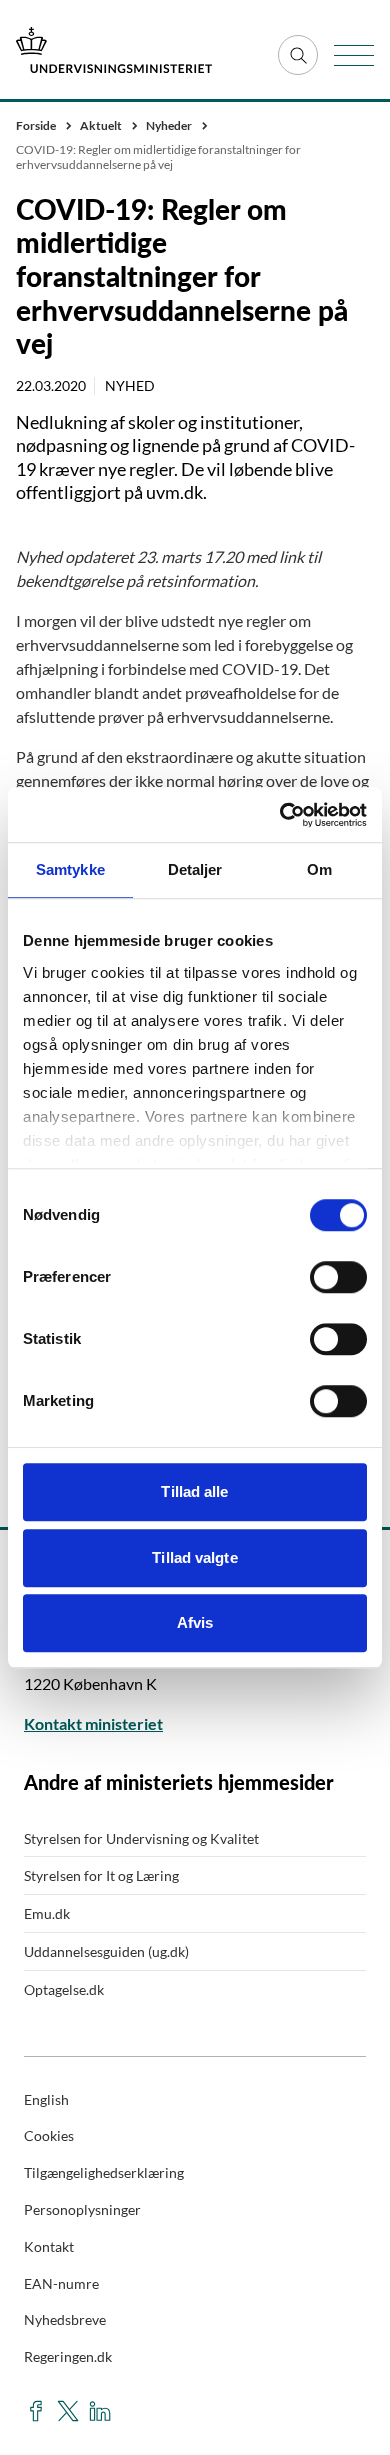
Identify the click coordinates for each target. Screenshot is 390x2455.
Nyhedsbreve (65, 2319)
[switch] (338, 1277)
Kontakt (49, 2246)
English (46, 2099)
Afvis (195, 1622)
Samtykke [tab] (70, 869)
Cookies (49, 2135)
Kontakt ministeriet (93, 1723)
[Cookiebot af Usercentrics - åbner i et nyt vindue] (280, 815)
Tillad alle (194, 1491)
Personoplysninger (82, 2209)
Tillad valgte (194, 1557)
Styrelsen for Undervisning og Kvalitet (141, 1838)
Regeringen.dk (68, 2356)
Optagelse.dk (64, 1989)
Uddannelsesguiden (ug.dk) (106, 1951)
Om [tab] (319, 869)
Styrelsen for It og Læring (101, 1875)
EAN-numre (61, 2283)
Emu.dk (47, 1913)
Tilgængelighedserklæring (104, 2172)
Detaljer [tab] (195, 869)
